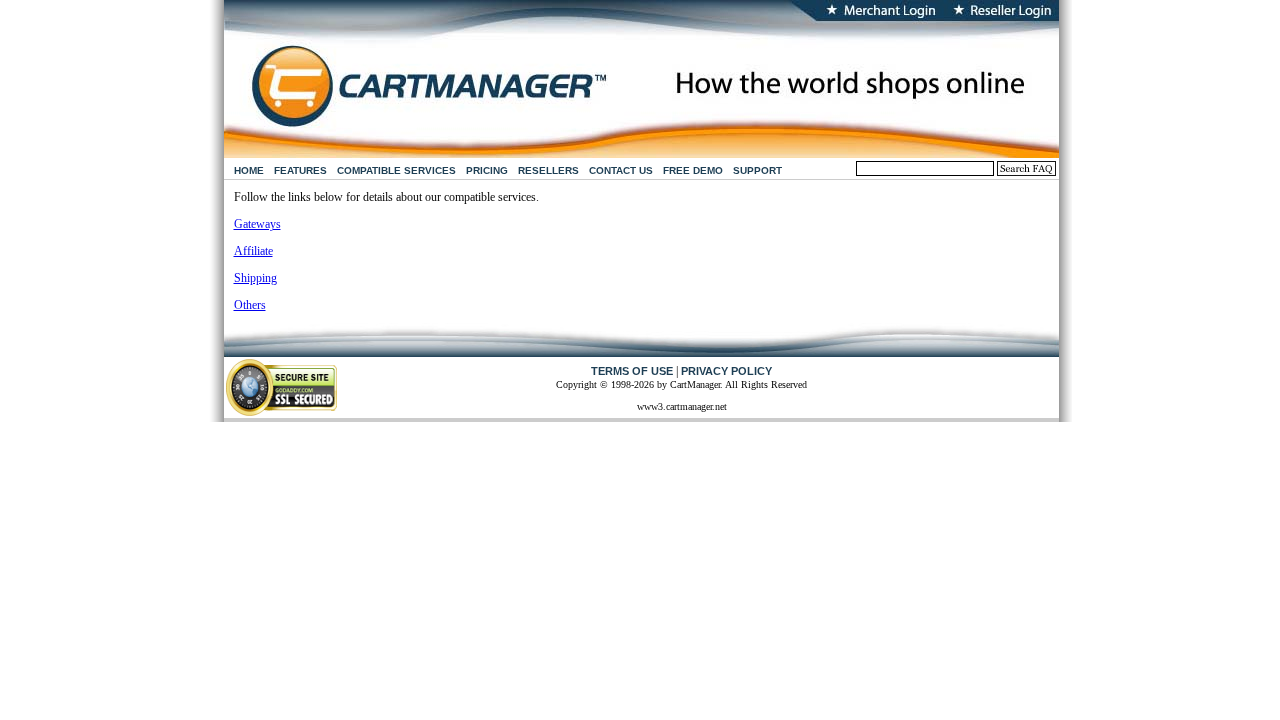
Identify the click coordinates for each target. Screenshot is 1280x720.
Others (250, 305)
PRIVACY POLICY (726, 371)
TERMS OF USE (632, 371)
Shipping (255, 278)
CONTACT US (621, 170)
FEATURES (300, 170)
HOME (249, 170)
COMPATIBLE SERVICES (396, 170)
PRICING (487, 170)
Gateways (257, 224)
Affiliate (253, 251)
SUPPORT (757, 170)
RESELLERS (548, 170)
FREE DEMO (693, 170)
